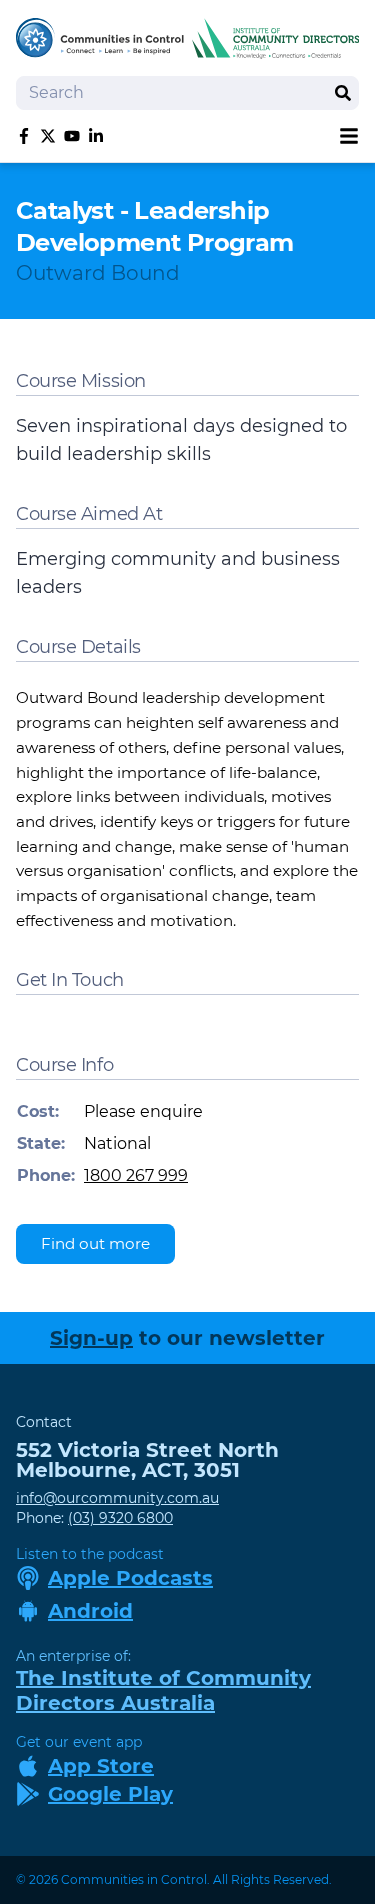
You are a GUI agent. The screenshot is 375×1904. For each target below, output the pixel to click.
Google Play (110, 1794)
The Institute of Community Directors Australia (163, 1690)
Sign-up (91, 1338)
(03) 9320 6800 (120, 1518)
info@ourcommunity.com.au (117, 1498)
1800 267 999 (136, 1175)
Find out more (95, 1243)
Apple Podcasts (130, 1578)
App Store (101, 1766)
